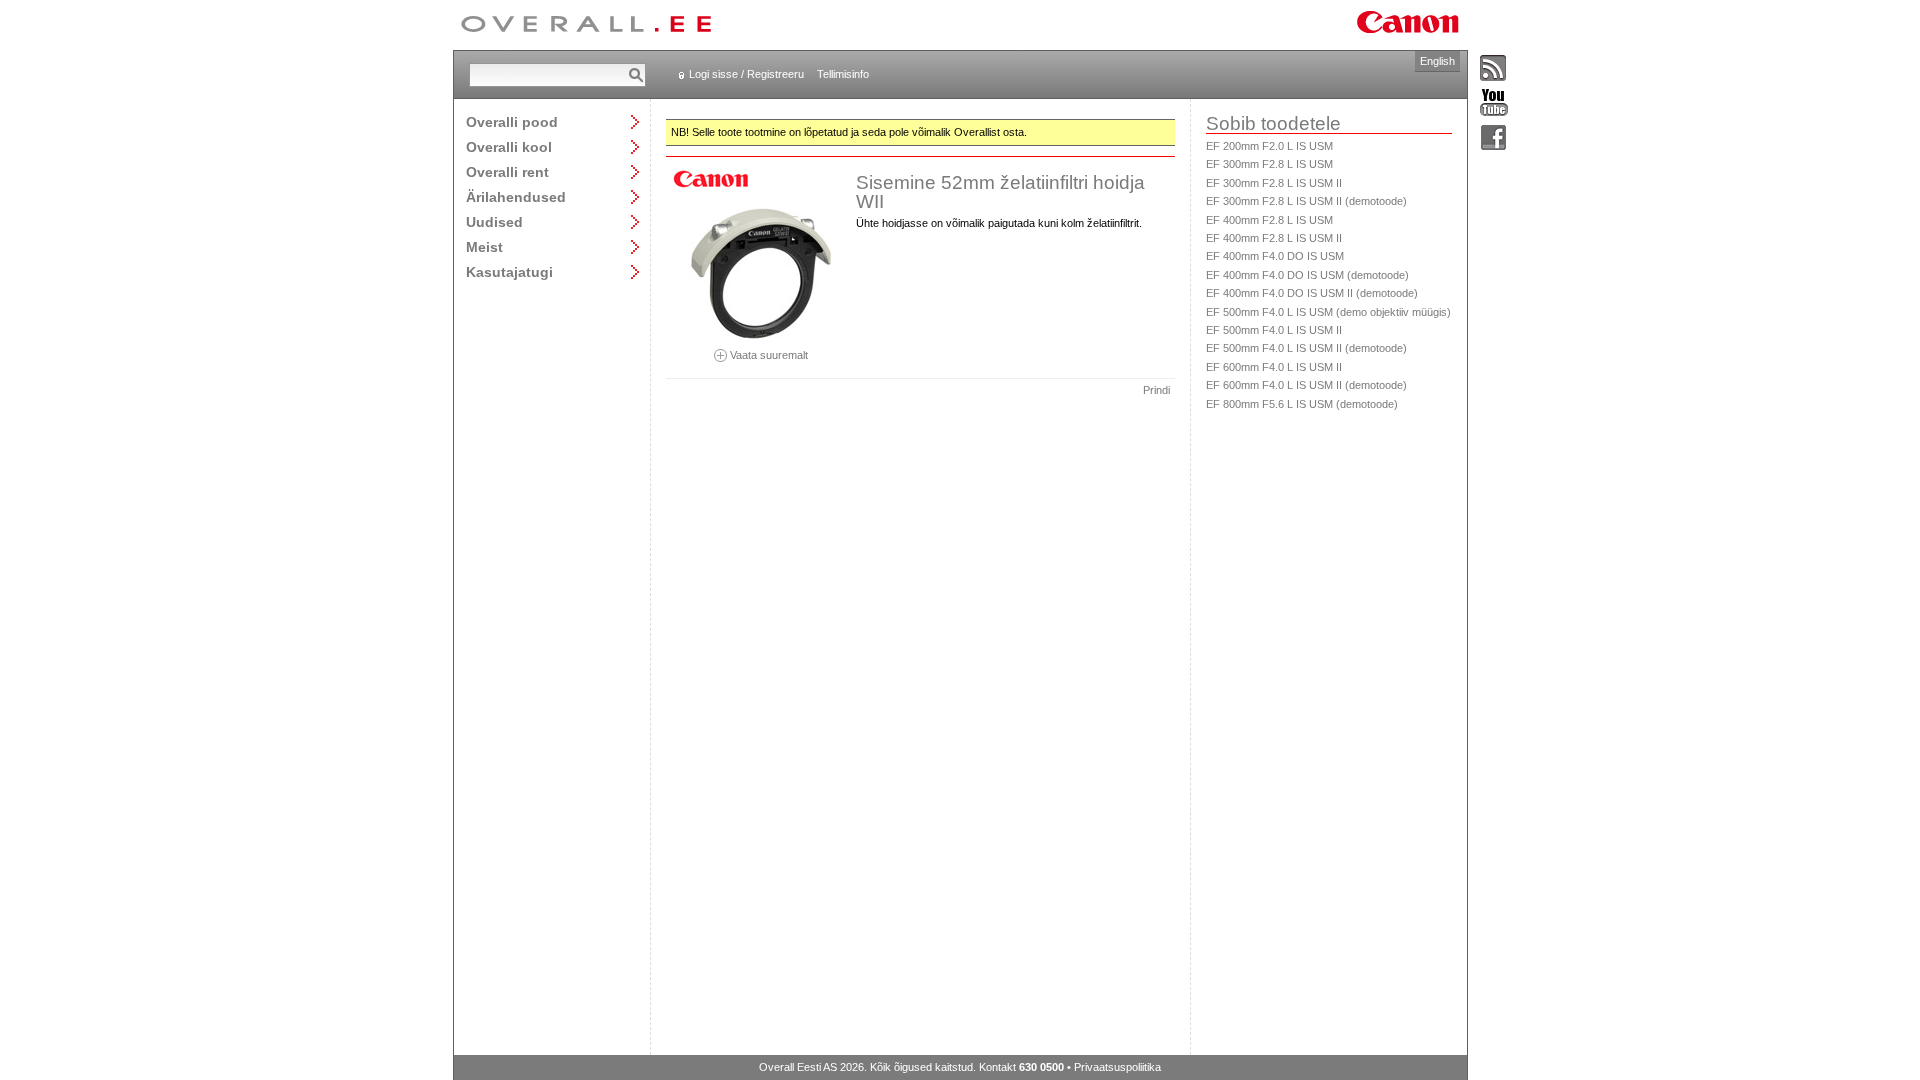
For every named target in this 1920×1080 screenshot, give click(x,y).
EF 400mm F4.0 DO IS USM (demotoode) (1307, 275)
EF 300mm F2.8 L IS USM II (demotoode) (1306, 201)
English (1437, 61)
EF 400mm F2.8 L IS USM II (1274, 238)
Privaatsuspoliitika (1117, 1067)
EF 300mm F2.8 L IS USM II (1274, 183)
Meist (484, 246)
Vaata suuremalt (767, 354)
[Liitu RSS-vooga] (1494, 69)
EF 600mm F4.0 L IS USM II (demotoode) (1306, 385)
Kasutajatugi (509, 271)
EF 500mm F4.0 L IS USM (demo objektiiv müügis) (1328, 312)
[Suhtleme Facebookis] (1494, 138)
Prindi (1156, 390)
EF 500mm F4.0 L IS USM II (1274, 330)
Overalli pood (512, 121)
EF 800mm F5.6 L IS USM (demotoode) (1302, 404)
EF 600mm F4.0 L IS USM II (1274, 367)
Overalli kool (509, 146)
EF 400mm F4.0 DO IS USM (1275, 256)
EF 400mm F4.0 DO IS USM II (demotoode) (1312, 293)
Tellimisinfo (843, 74)
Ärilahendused (516, 196)
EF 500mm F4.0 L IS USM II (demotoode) (1306, 348)
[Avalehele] (586, 25)
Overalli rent (507, 171)
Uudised (494, 221)
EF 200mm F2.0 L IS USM (1269, 146)
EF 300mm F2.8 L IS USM (1269, 164)
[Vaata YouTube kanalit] (1494, 103)
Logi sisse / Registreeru (746, 74)
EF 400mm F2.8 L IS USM (1269, 220)
